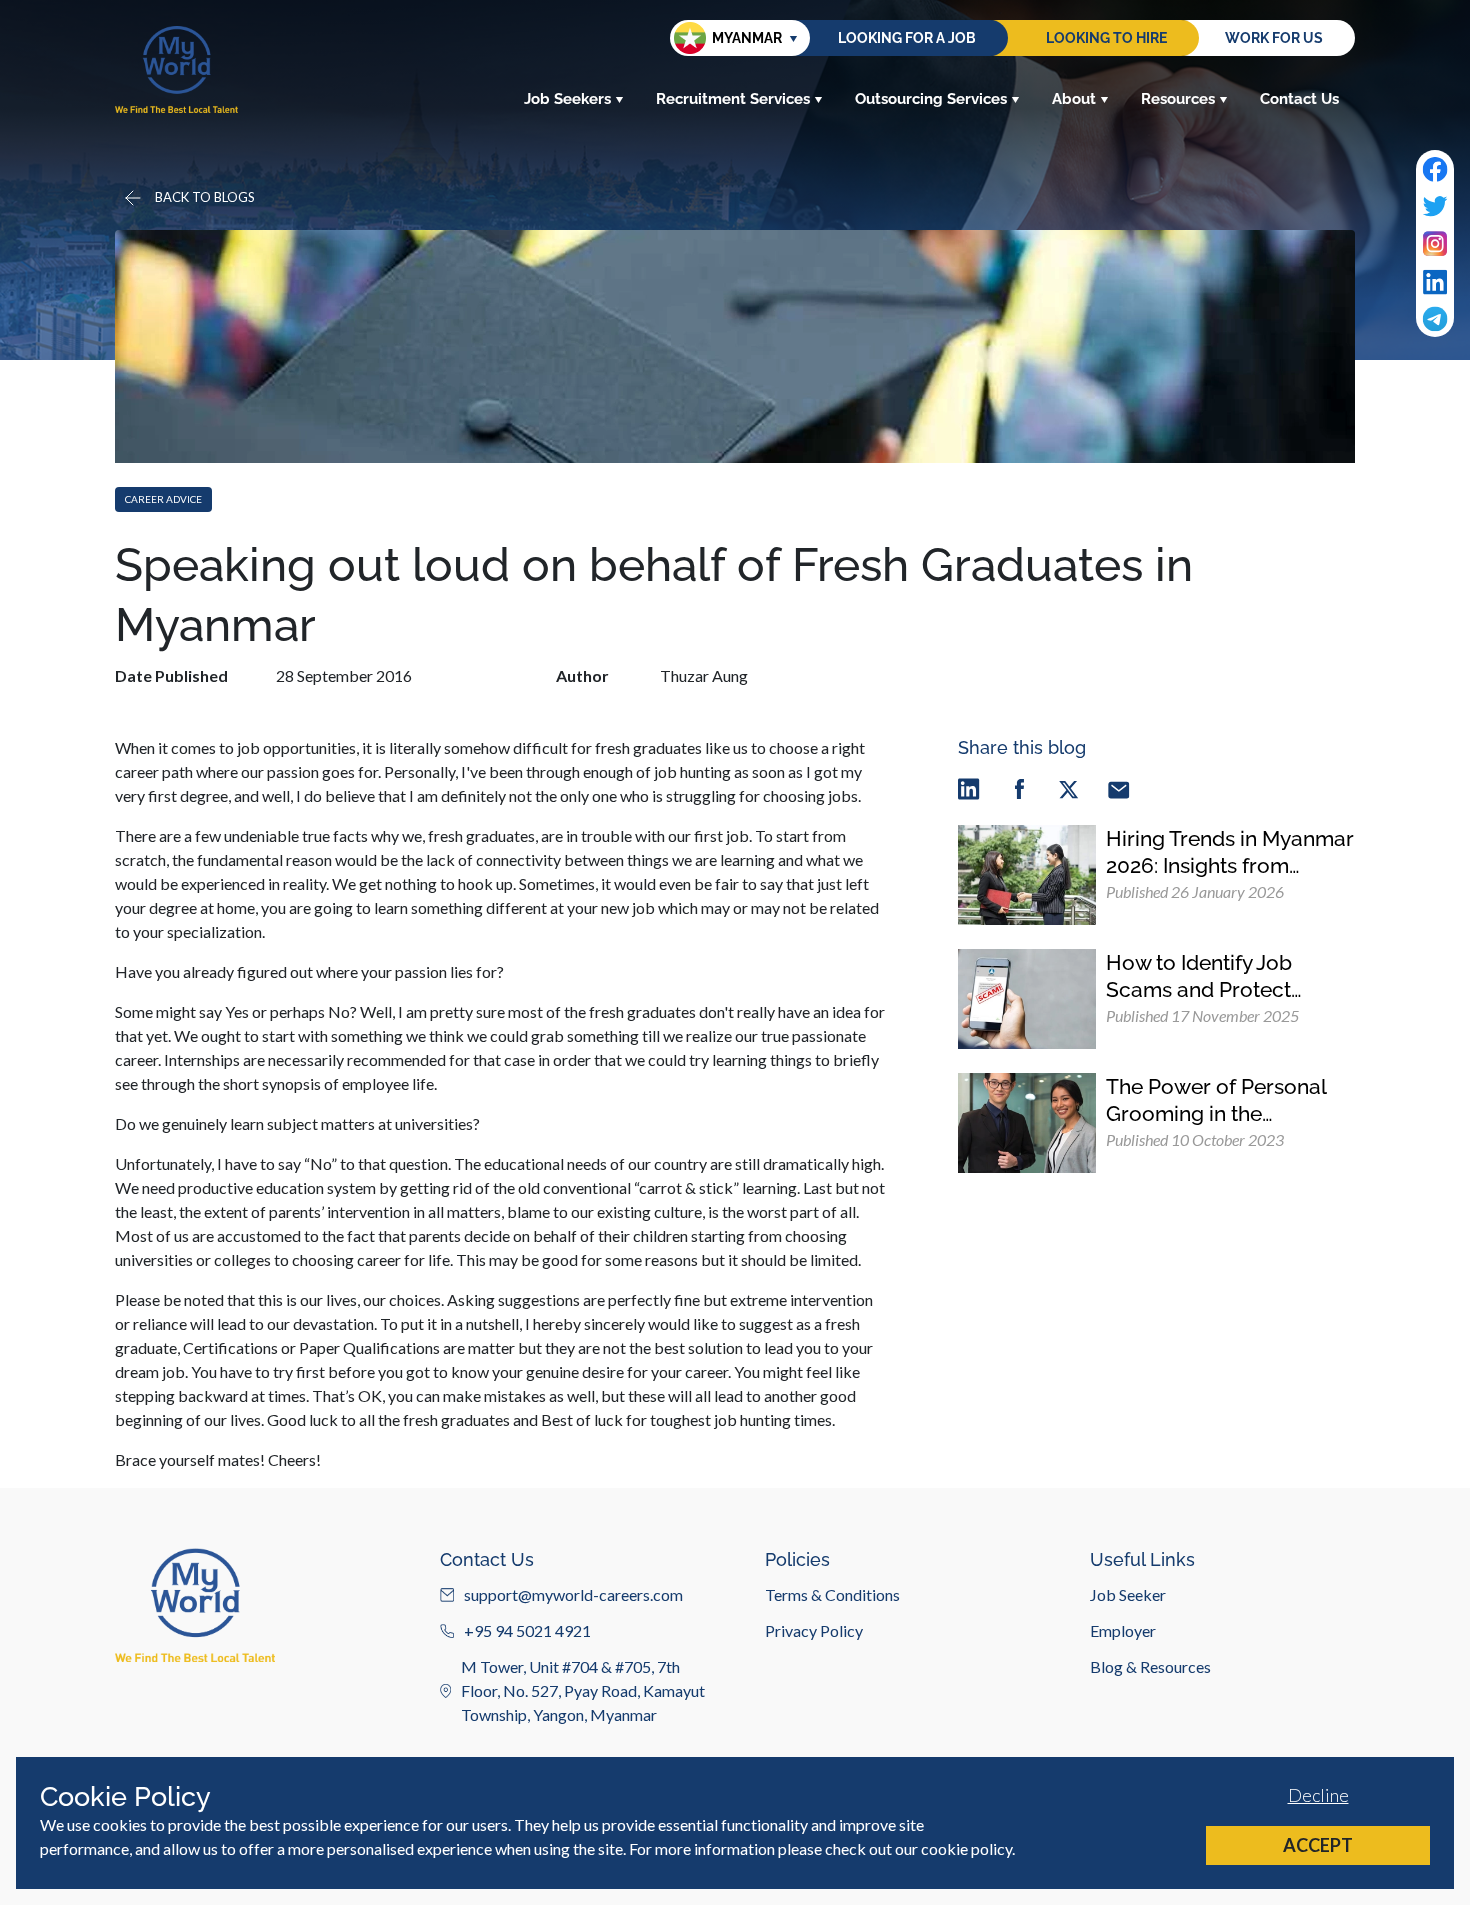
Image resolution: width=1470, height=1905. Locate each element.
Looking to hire (1106, 38)
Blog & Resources (1150, 1666)
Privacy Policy (814, 1630)
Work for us (1274, 38)
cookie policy (966, 1848)
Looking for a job (907, 38)
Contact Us (1299, 99)
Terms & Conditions (832, 1594)
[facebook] (1019, 788)
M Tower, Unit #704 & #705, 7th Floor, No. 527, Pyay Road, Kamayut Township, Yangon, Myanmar (583, 1690)
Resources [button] (1178, 99)
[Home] (176, 69)
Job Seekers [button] (567, 99)
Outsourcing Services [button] (931, 99)
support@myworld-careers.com (573, 1594)
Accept (1318, 1845)
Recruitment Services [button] (733, 99)
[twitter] (1069, 788)
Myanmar (747, 38)
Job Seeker (1128, 1594)
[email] (1119, 788)
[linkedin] (969, 788)
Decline (1318, 1795)
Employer (1123, 1630)
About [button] (1074, 99)
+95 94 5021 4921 (527, 1630)
